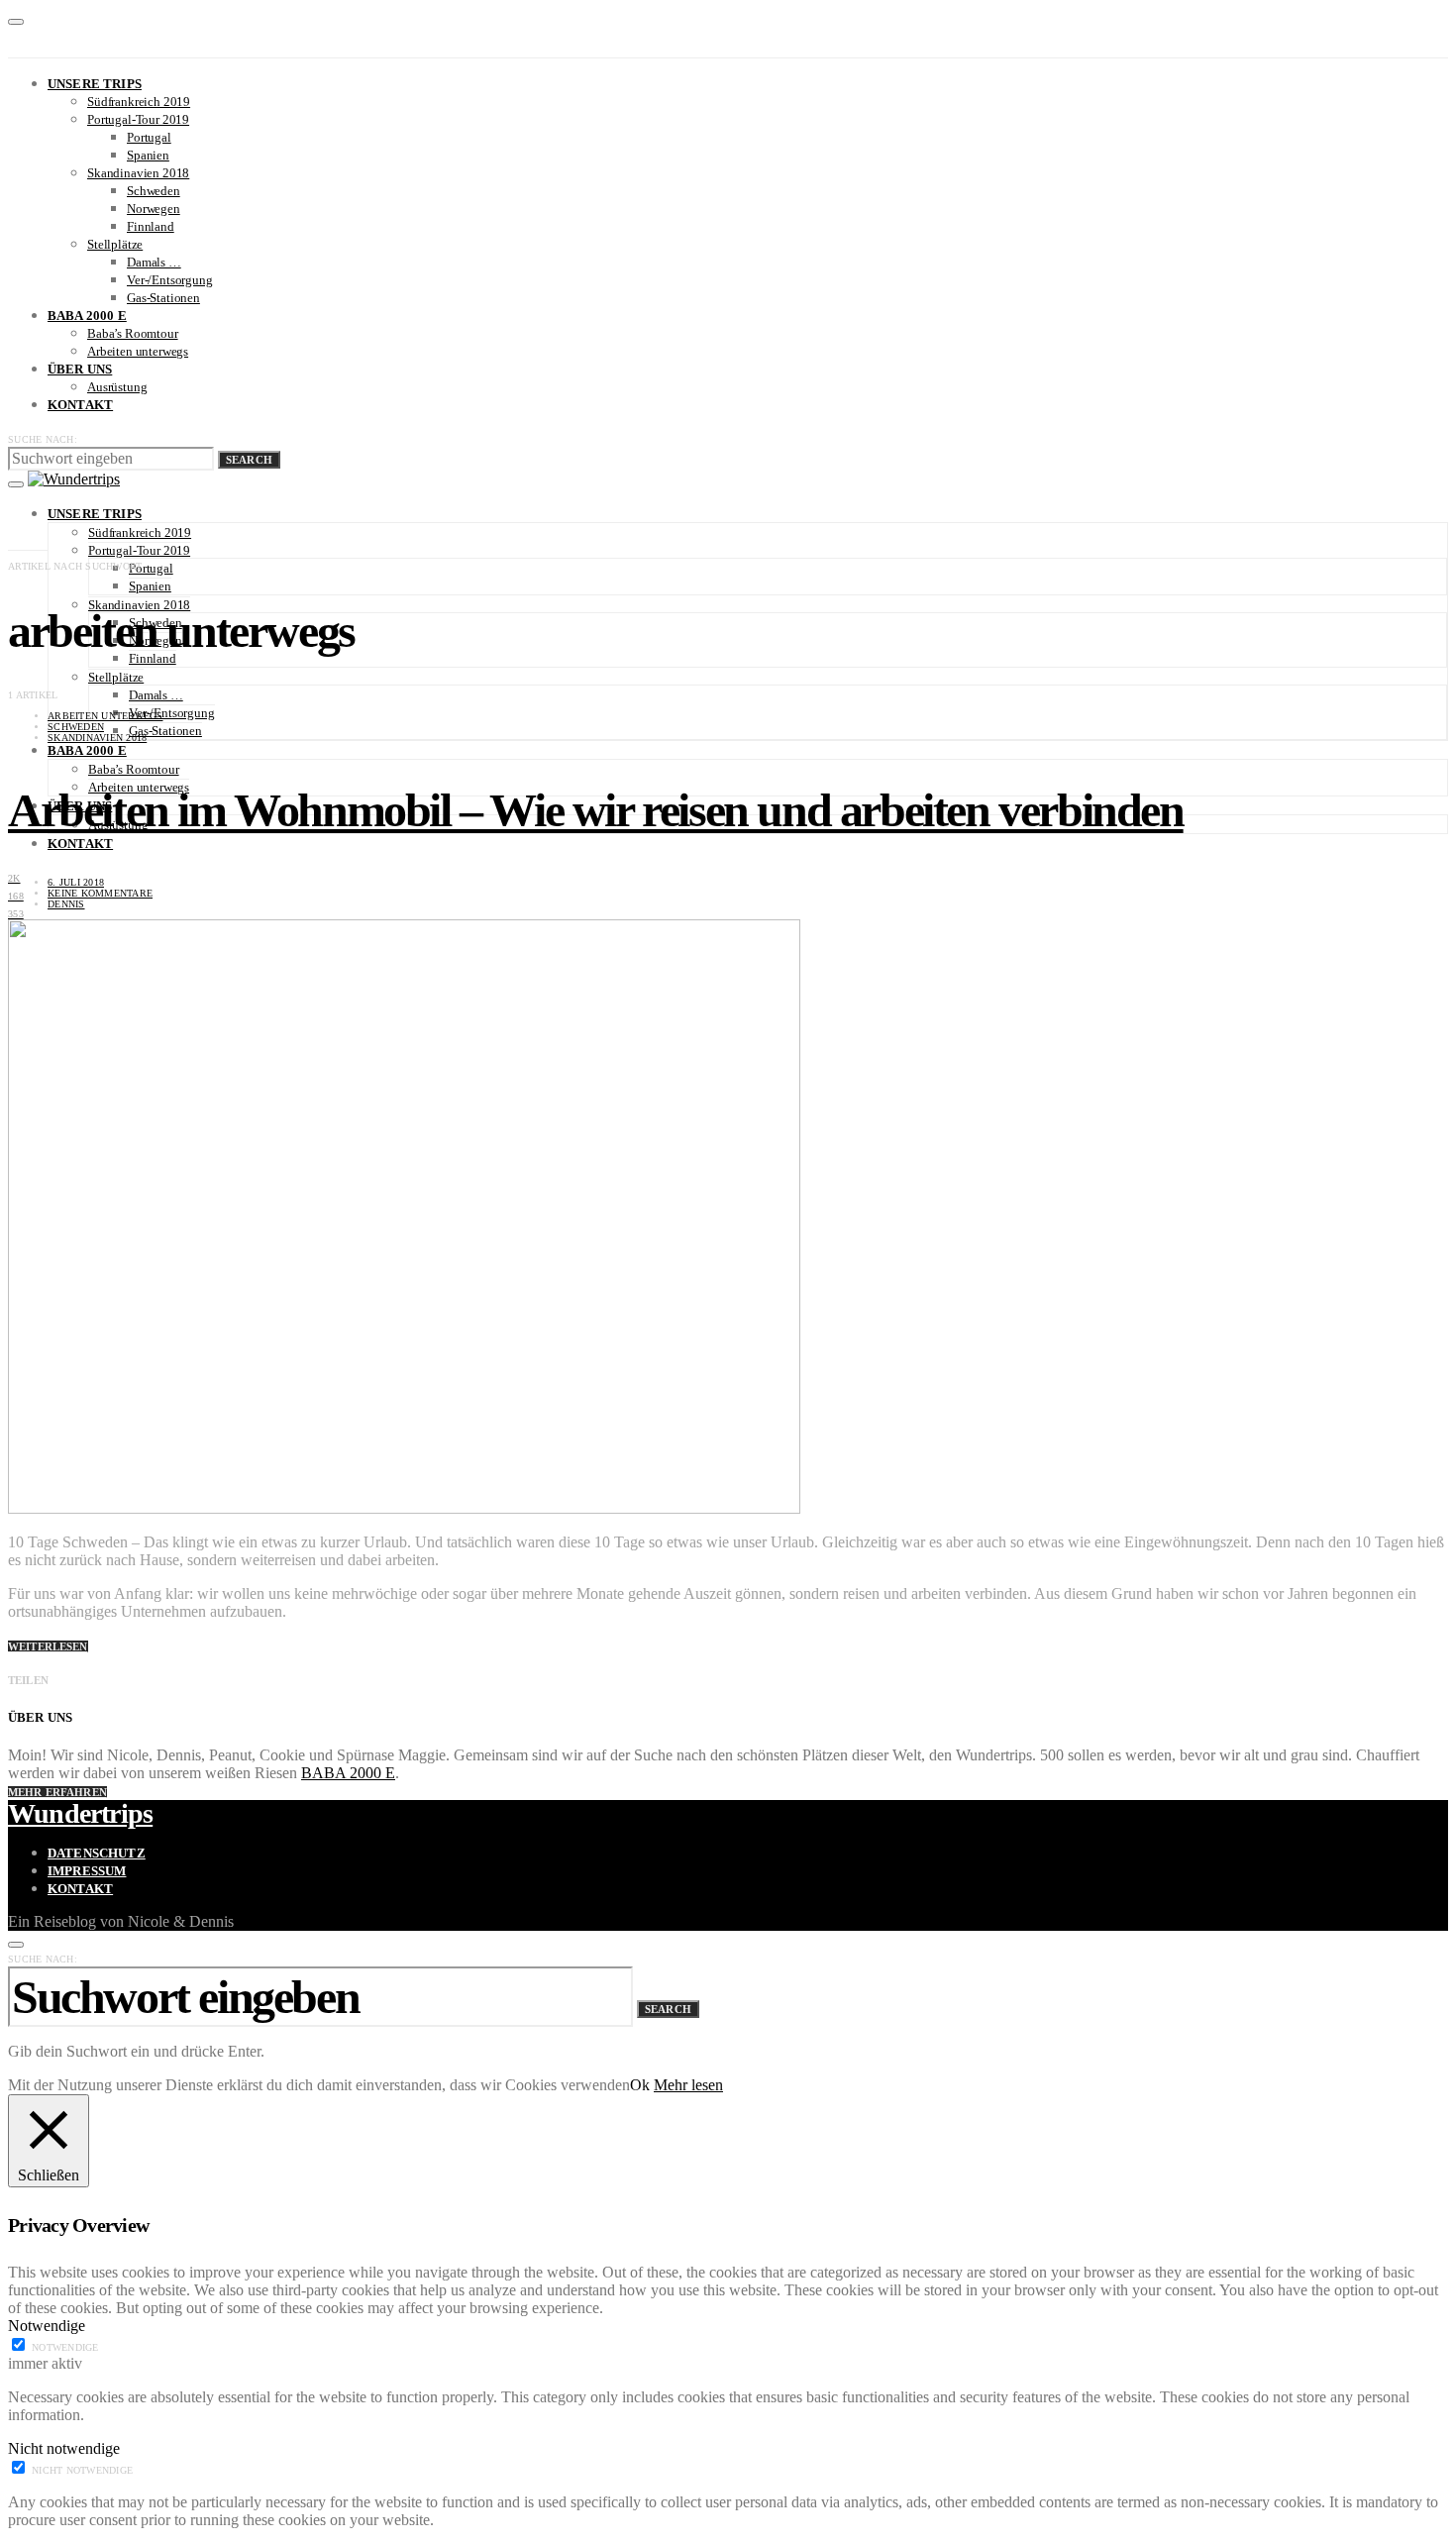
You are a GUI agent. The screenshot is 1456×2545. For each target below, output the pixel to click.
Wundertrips (80, 1813)
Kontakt (80, 405)
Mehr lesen (688, 2085)
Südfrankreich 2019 (139, 102)
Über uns (80, 369)
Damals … (154, 262)
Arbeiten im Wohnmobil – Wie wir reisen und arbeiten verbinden (596, 810)
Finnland (151, 226)
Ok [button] (640, 2085)
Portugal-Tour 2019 (138, 119)
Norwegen (154, 209)
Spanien (148, 155)
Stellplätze (115, 244)
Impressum (87, 1871)
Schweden (154, 191)
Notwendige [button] (47, 2326)
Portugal (149, 137)
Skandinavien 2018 (138, 173)
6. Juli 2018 (76, 882)
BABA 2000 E (87, 316)
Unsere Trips (95, 84)
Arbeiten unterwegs (138, 351)
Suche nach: (43, 439)
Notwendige (65, 2347)
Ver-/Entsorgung (170, 280)
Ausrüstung (117, 387)
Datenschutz (97, 1853)
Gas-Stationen (163, 298)
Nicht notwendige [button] (64, 2448)
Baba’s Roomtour (133, 333)
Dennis (66, 904)
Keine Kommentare (100, 893)
